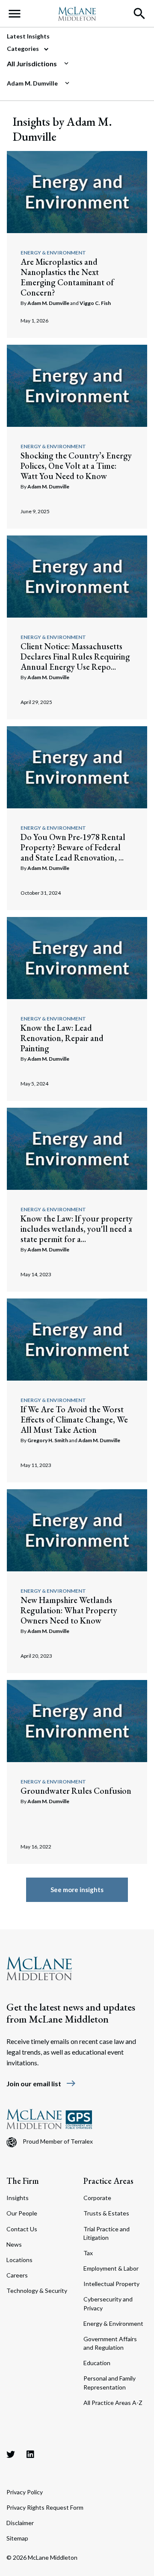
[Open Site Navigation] (15, 14)
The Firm (23, 2181)
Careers (17, 2275)
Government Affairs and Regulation (110, 2343)
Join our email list (41, 2084)
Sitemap (17, 2538)
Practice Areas (108, 2181)
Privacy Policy (25, 2492)
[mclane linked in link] (30, 2454)
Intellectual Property (111, 2284)
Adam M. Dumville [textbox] (32, 83)
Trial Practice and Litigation (107, 2233)
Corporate (97, 2198)
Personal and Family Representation (110, 2382)
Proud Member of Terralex (58, 2141)
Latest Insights (28, 36)
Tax (88, 2253)
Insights (18, 2198)
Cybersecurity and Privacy (108, 2303)
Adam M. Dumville (48, 303)
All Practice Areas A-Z (113, 2403)
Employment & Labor (111, 2268)
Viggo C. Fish (95, 303)
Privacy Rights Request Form (45, 2507)
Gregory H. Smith (48, 1440)
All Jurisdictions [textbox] (32, 64)
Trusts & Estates (106, 2213)
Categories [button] (24, 49)
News (14, 2244)
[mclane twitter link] (11, 2454)
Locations (19, 2260)
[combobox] (74, 64)
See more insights (77, 1890)
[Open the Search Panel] (139, 14)
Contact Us (22, 2229)
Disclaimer (20, 2523)
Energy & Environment (53, 253)
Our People (22, 2213)
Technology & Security (37, 2291)
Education (97, 2363)
